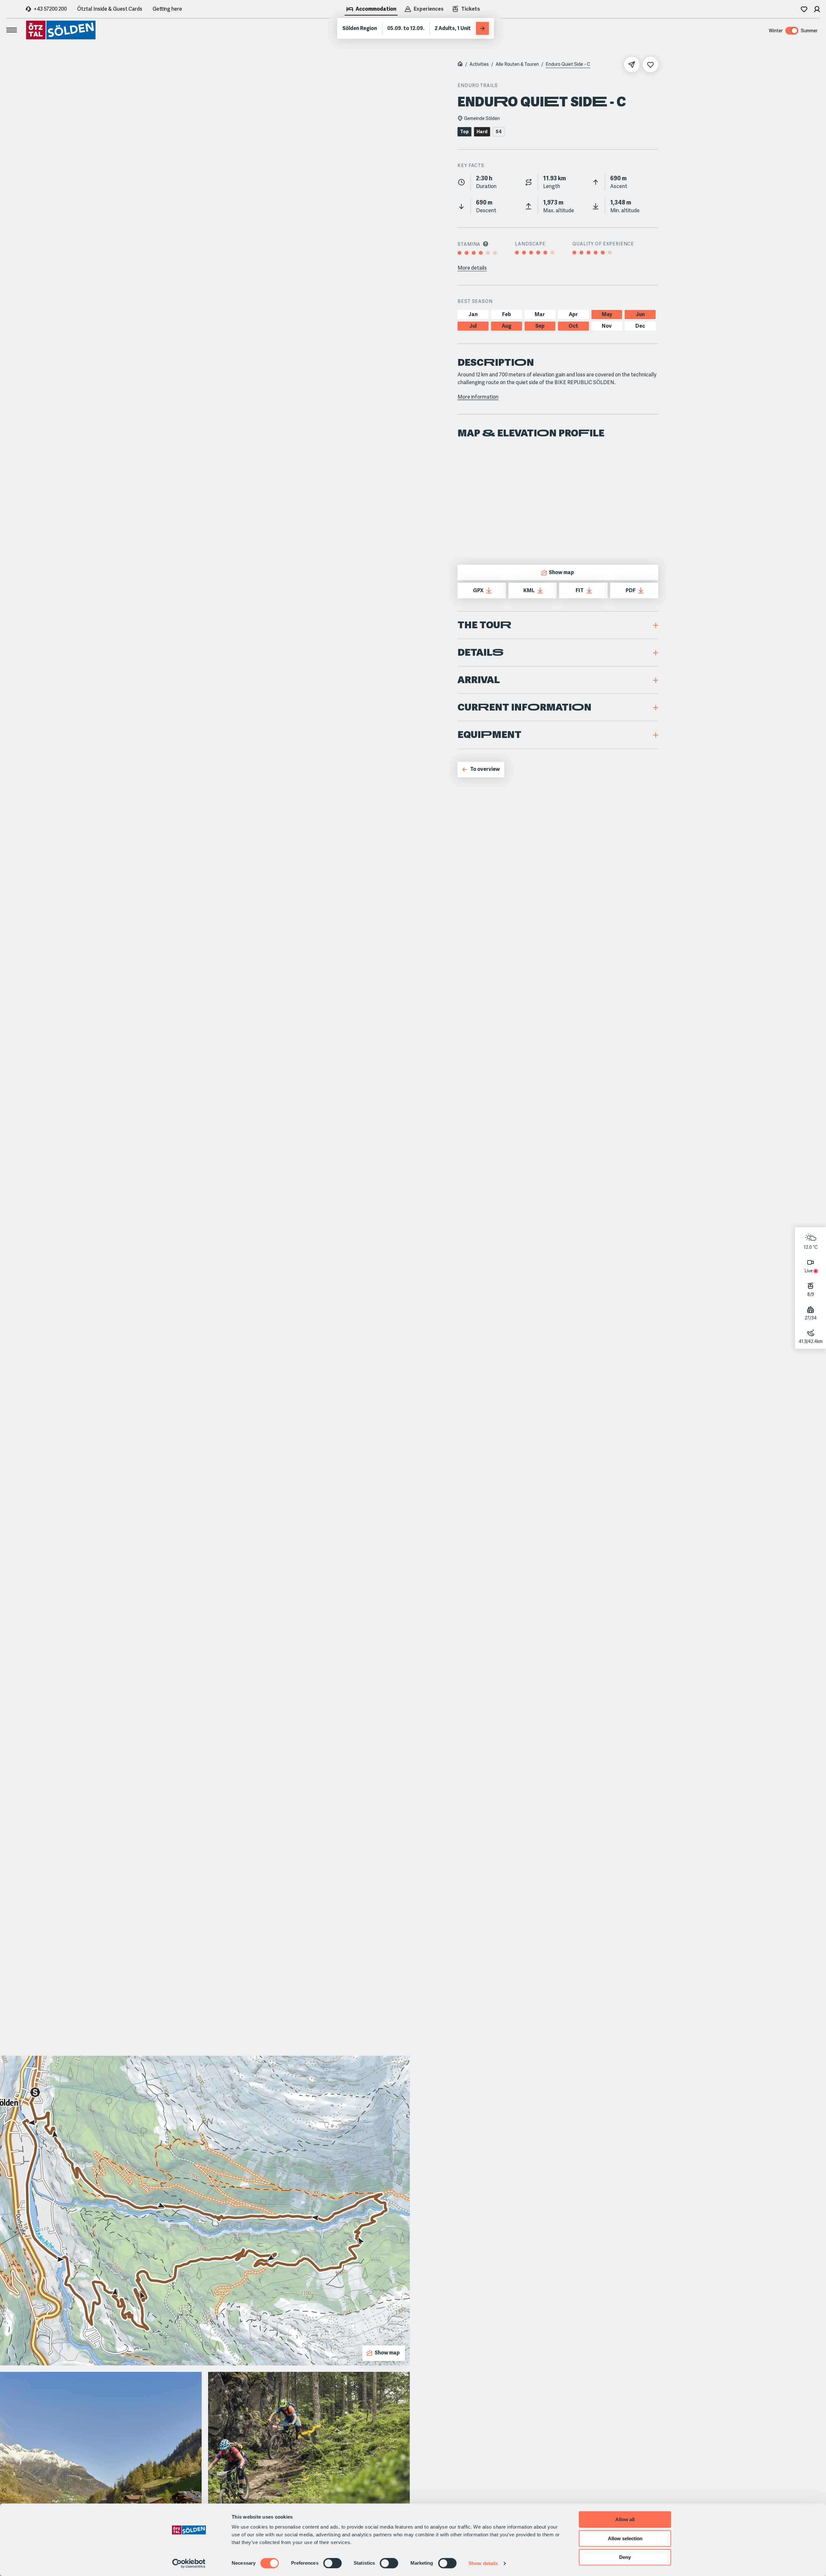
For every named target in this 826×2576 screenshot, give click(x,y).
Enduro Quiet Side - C (568, 64)
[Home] (460, 65)
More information (478, 397)
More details (472, 268)
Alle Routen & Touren (517, 64)
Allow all (625, 2519)
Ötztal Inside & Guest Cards (110, 9)
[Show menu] (12, 30)
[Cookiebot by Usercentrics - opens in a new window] (189, 2563)
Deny (625, 2557)
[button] (558, 625)
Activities (479, 64)
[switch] (332, 2563)
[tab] (371, 10)
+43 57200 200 (50, 9)
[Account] (817, 9)
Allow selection (625, 2538)
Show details (483, 2563)
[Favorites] (804, 9)
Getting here (167, 9)
